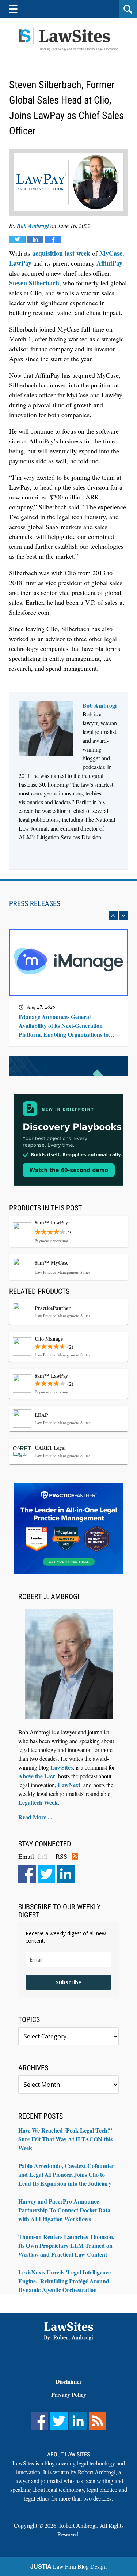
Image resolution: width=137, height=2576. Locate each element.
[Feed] (98, 2421)
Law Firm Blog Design (68, 2566)
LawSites (62, 1767)
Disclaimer (69, 2381)
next (123, 916)
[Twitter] (46, 1874)
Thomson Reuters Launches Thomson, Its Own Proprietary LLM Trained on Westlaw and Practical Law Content (66, 2245)
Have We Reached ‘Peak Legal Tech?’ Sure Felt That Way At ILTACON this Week (65, 2139)
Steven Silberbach (34, 283)
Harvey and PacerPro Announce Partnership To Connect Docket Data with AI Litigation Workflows (64, 2210)
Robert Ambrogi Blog (69, 39)
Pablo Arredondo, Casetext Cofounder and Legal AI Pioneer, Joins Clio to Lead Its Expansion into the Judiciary (66, 2174)
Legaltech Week (38, 1802)
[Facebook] (27, 1874)
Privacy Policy (69, 2394)
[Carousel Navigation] (68, 916)
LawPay (20, 263)
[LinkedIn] (66, 1874)
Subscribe (69, 1982)
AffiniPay (109, 263)
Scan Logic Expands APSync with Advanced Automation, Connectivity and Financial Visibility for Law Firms (66, 1026)
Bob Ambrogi (33, 226)
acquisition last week (61, 253)
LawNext (69, 1785)
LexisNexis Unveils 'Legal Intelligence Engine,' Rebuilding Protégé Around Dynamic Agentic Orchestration (64, 2281)
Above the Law (37, 1776)
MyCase (111, 253)
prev (113, 916)
